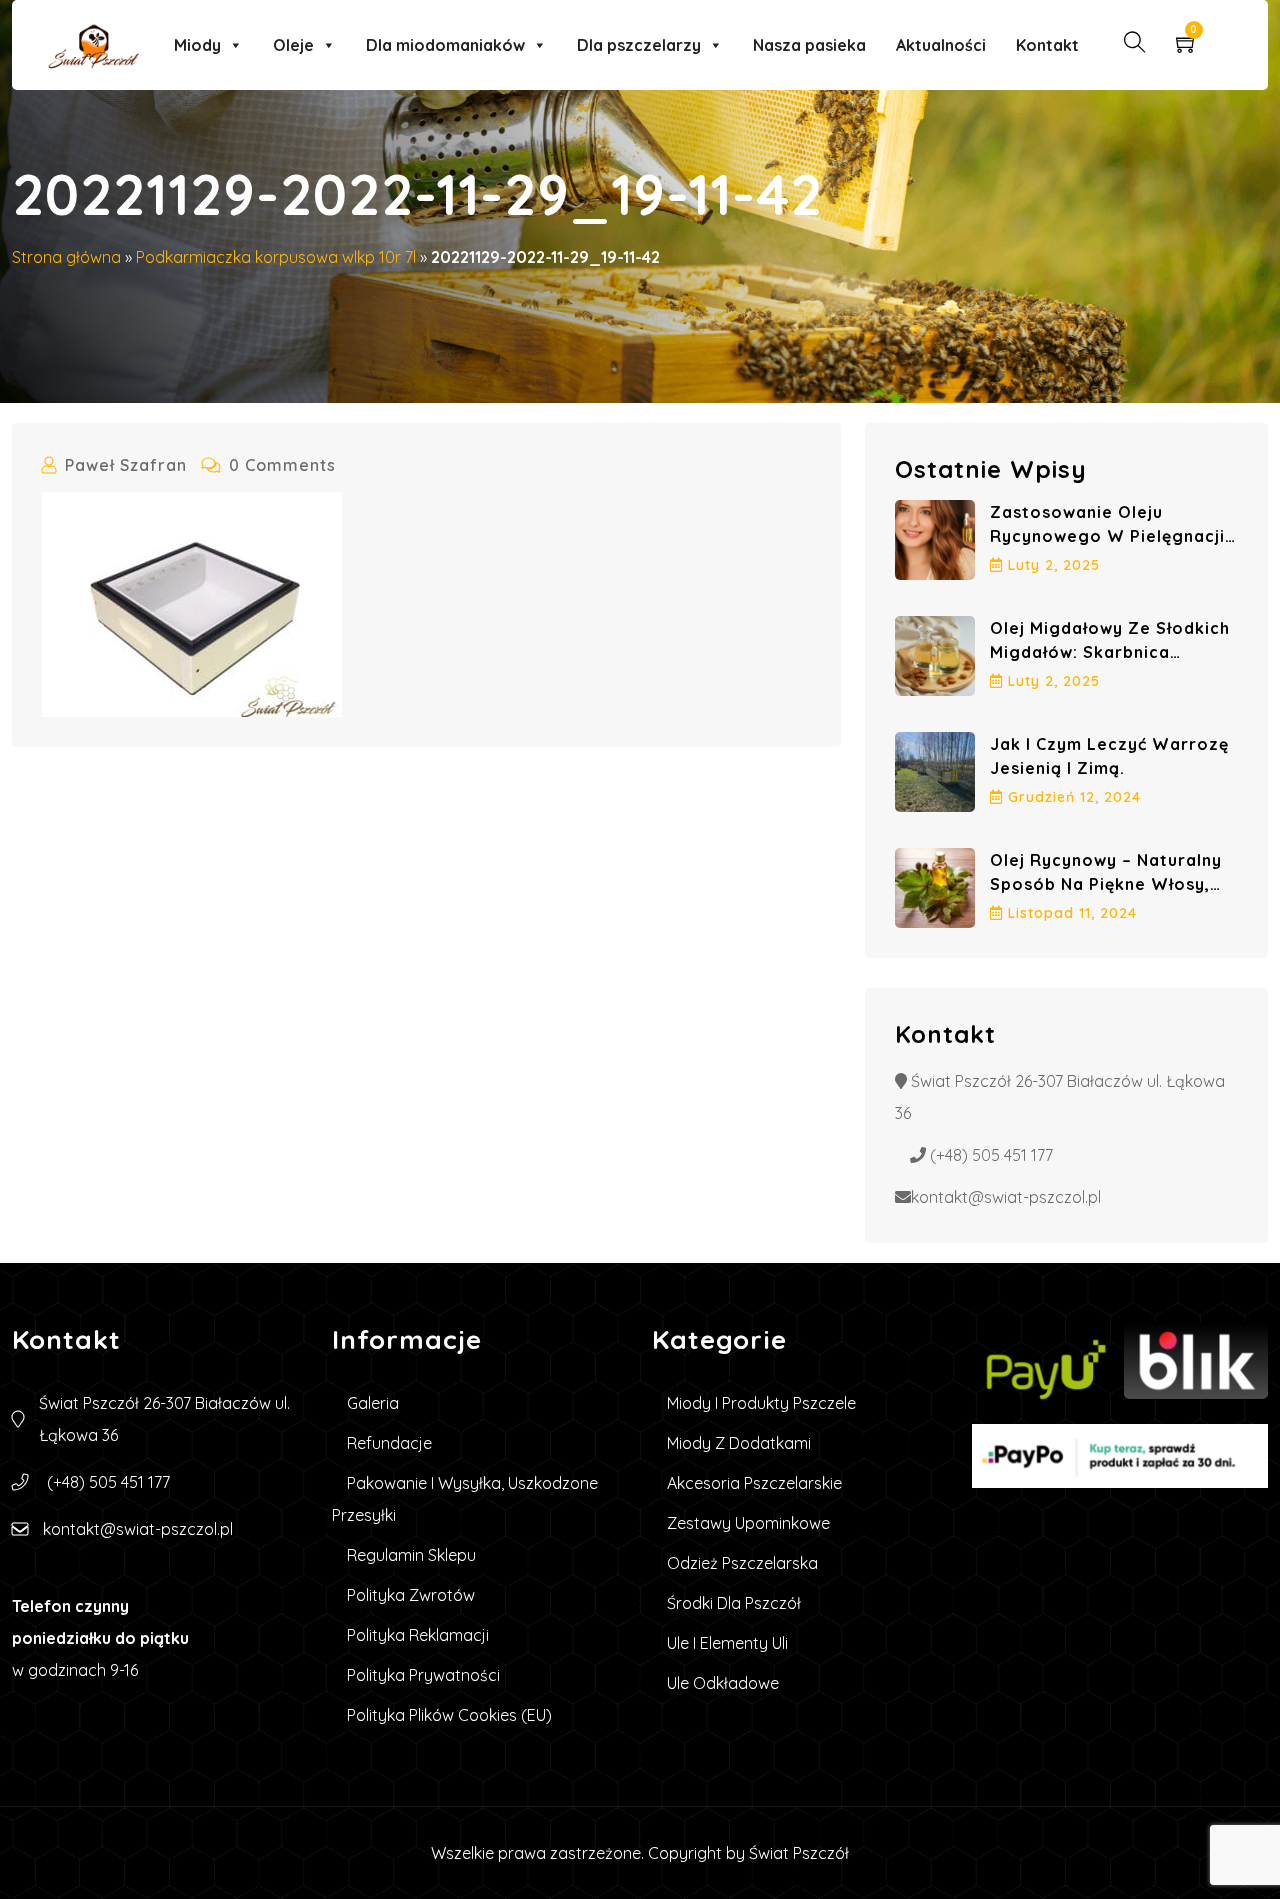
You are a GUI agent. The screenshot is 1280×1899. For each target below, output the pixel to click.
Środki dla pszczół (734, 1603)
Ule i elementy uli (727, 1643)
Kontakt (1047, 45)
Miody (197, 45)
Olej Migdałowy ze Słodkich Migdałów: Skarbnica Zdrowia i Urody (1110, 652)
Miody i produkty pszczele (761, 1403)
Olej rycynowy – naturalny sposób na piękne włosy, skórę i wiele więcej (1106, 884)
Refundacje (389, 1443)
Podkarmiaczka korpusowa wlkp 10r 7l (276, 257)
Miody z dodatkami (739, 1443)
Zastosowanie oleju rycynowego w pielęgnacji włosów (1107, 536)
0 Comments (282, 465)
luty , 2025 (1054, 565)
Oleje (293, 45)
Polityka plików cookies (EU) (449, 1715)
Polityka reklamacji (418, 1635)
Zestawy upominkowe (748, 1523)
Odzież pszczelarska (742, 1563)
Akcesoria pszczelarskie (754, 1483)
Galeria (373, 1403)
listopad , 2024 (1072, 913)
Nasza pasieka (809, 45)
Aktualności (941, 45)
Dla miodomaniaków (445, 45)
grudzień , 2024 (1074, 797)
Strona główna (66, 257)
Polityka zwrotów (411, 1595)
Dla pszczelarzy (639, 45)
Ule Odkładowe (723, 1683)
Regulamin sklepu (411, 1555)
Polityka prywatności (423, 1675)
